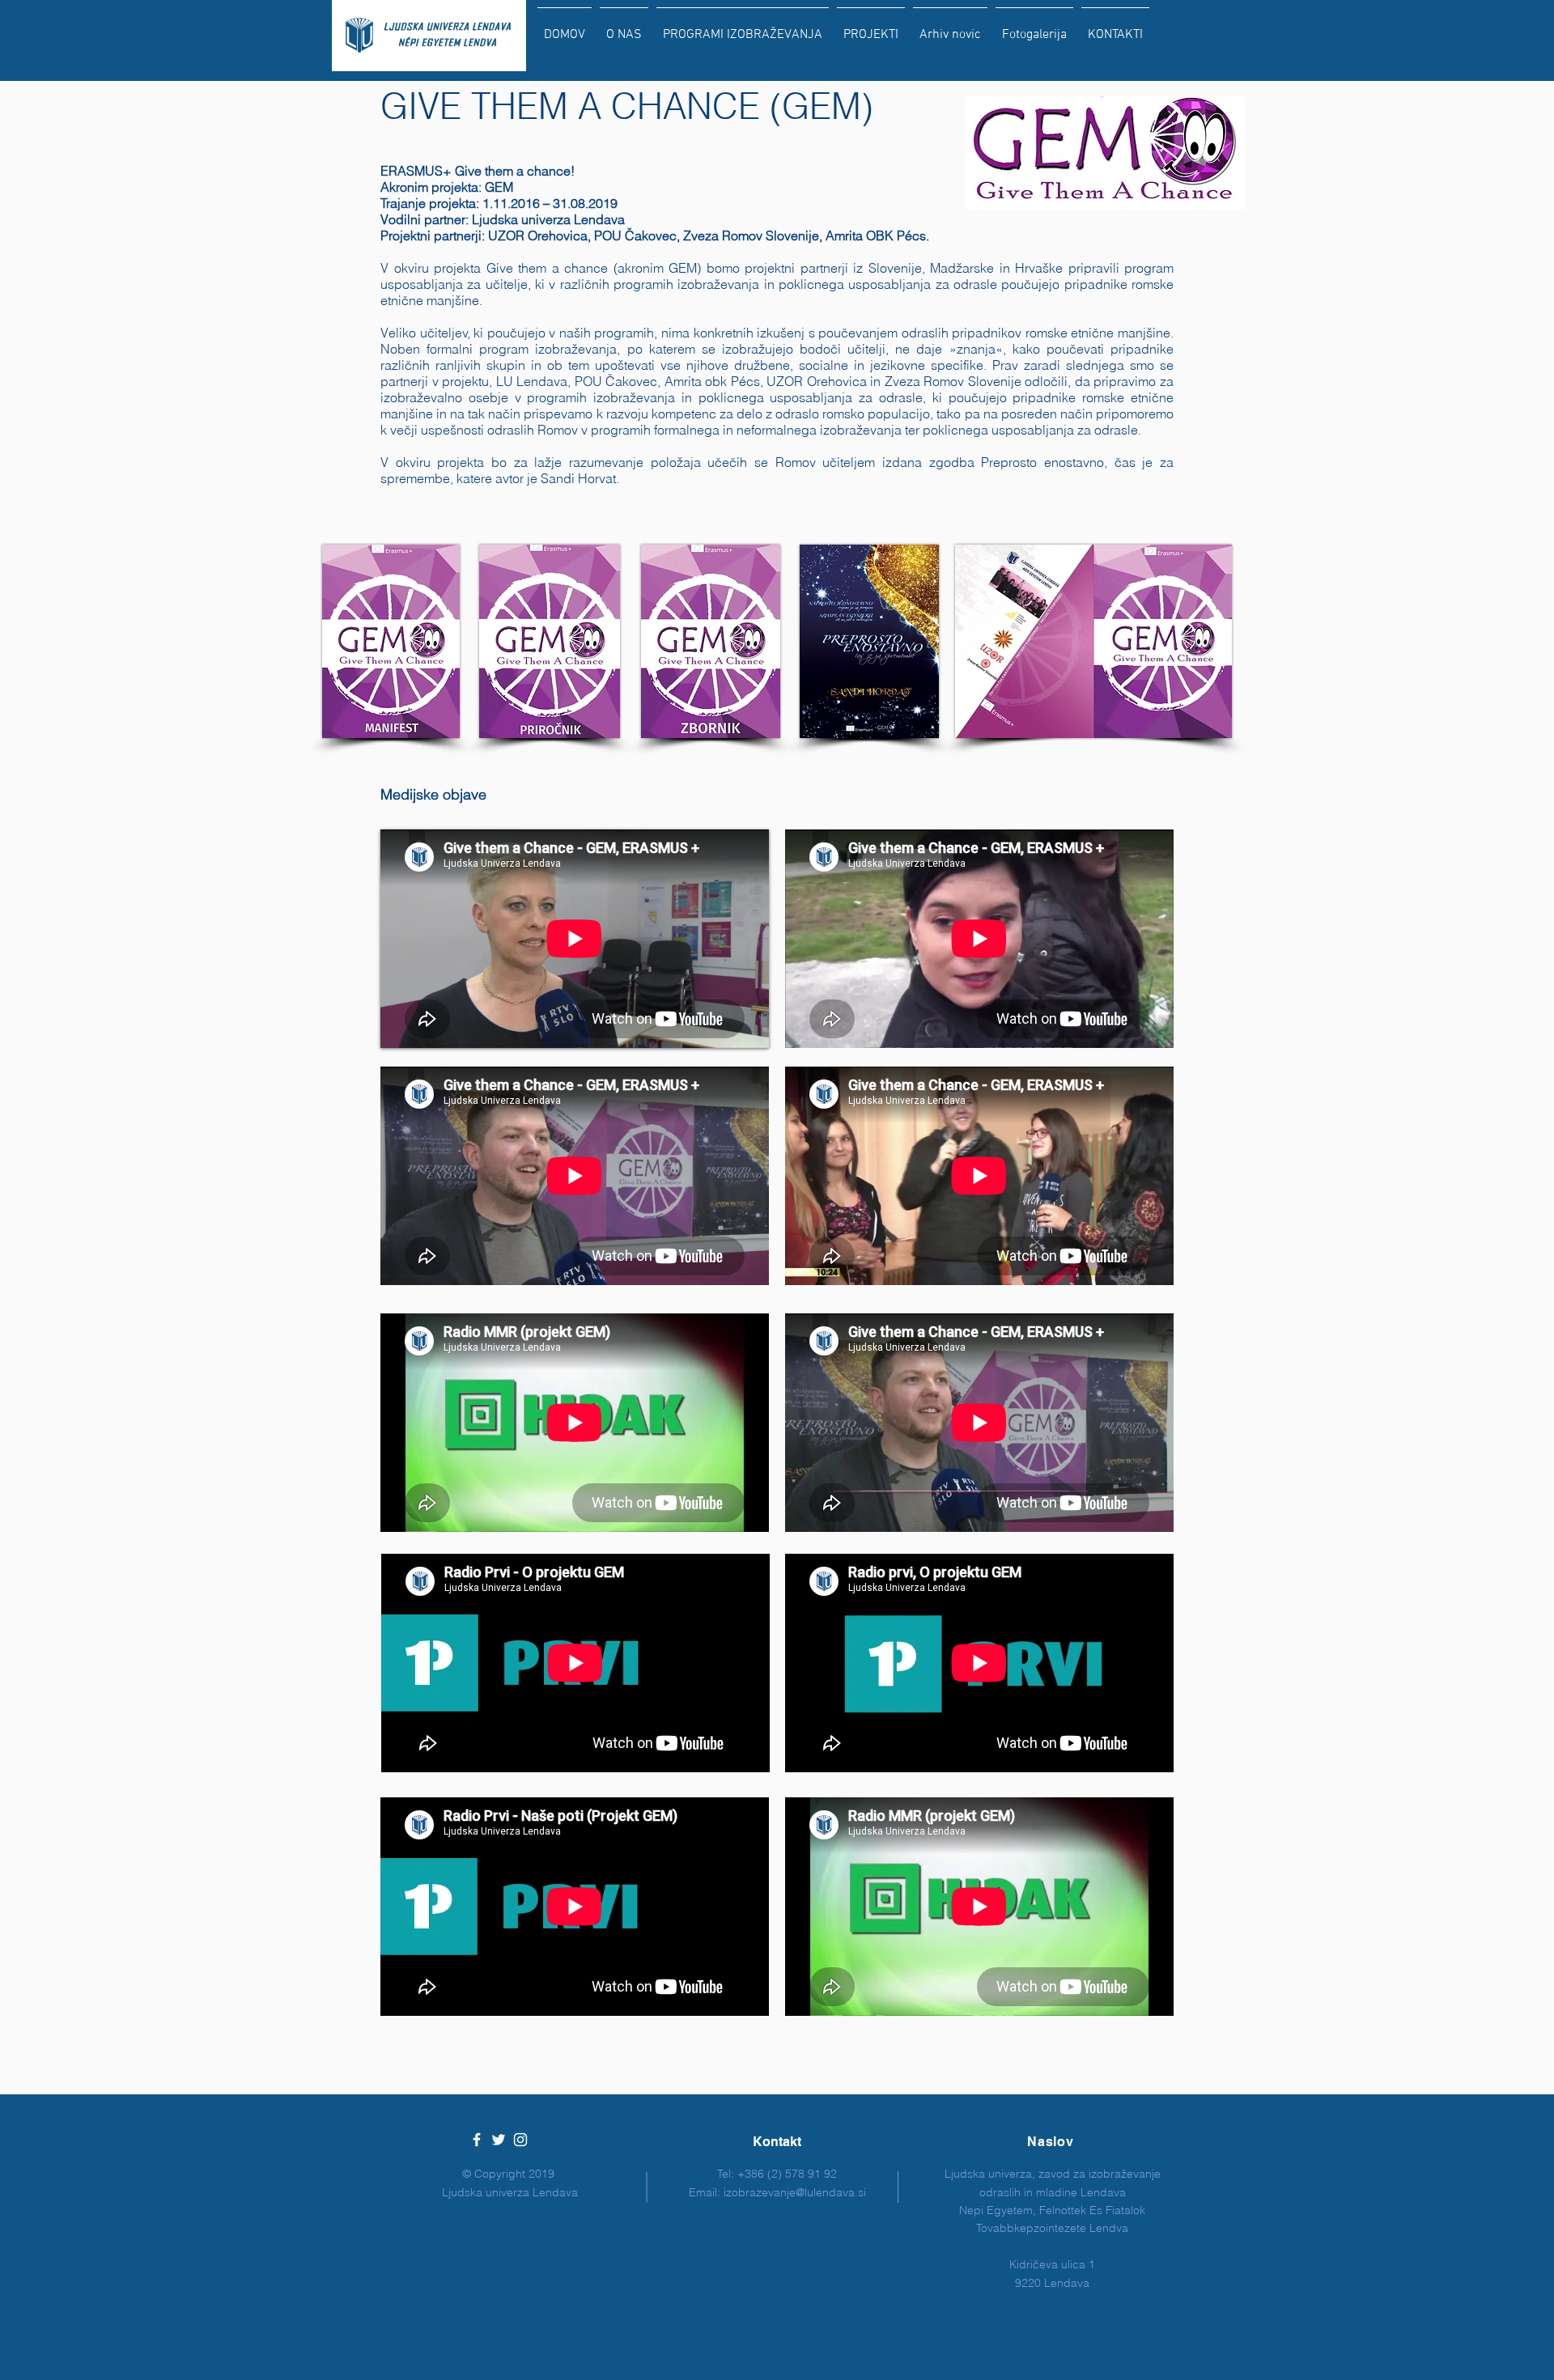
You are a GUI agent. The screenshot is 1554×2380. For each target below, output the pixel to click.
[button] (743, 28)
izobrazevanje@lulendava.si (795, 2192)
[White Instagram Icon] (520, 2140)
